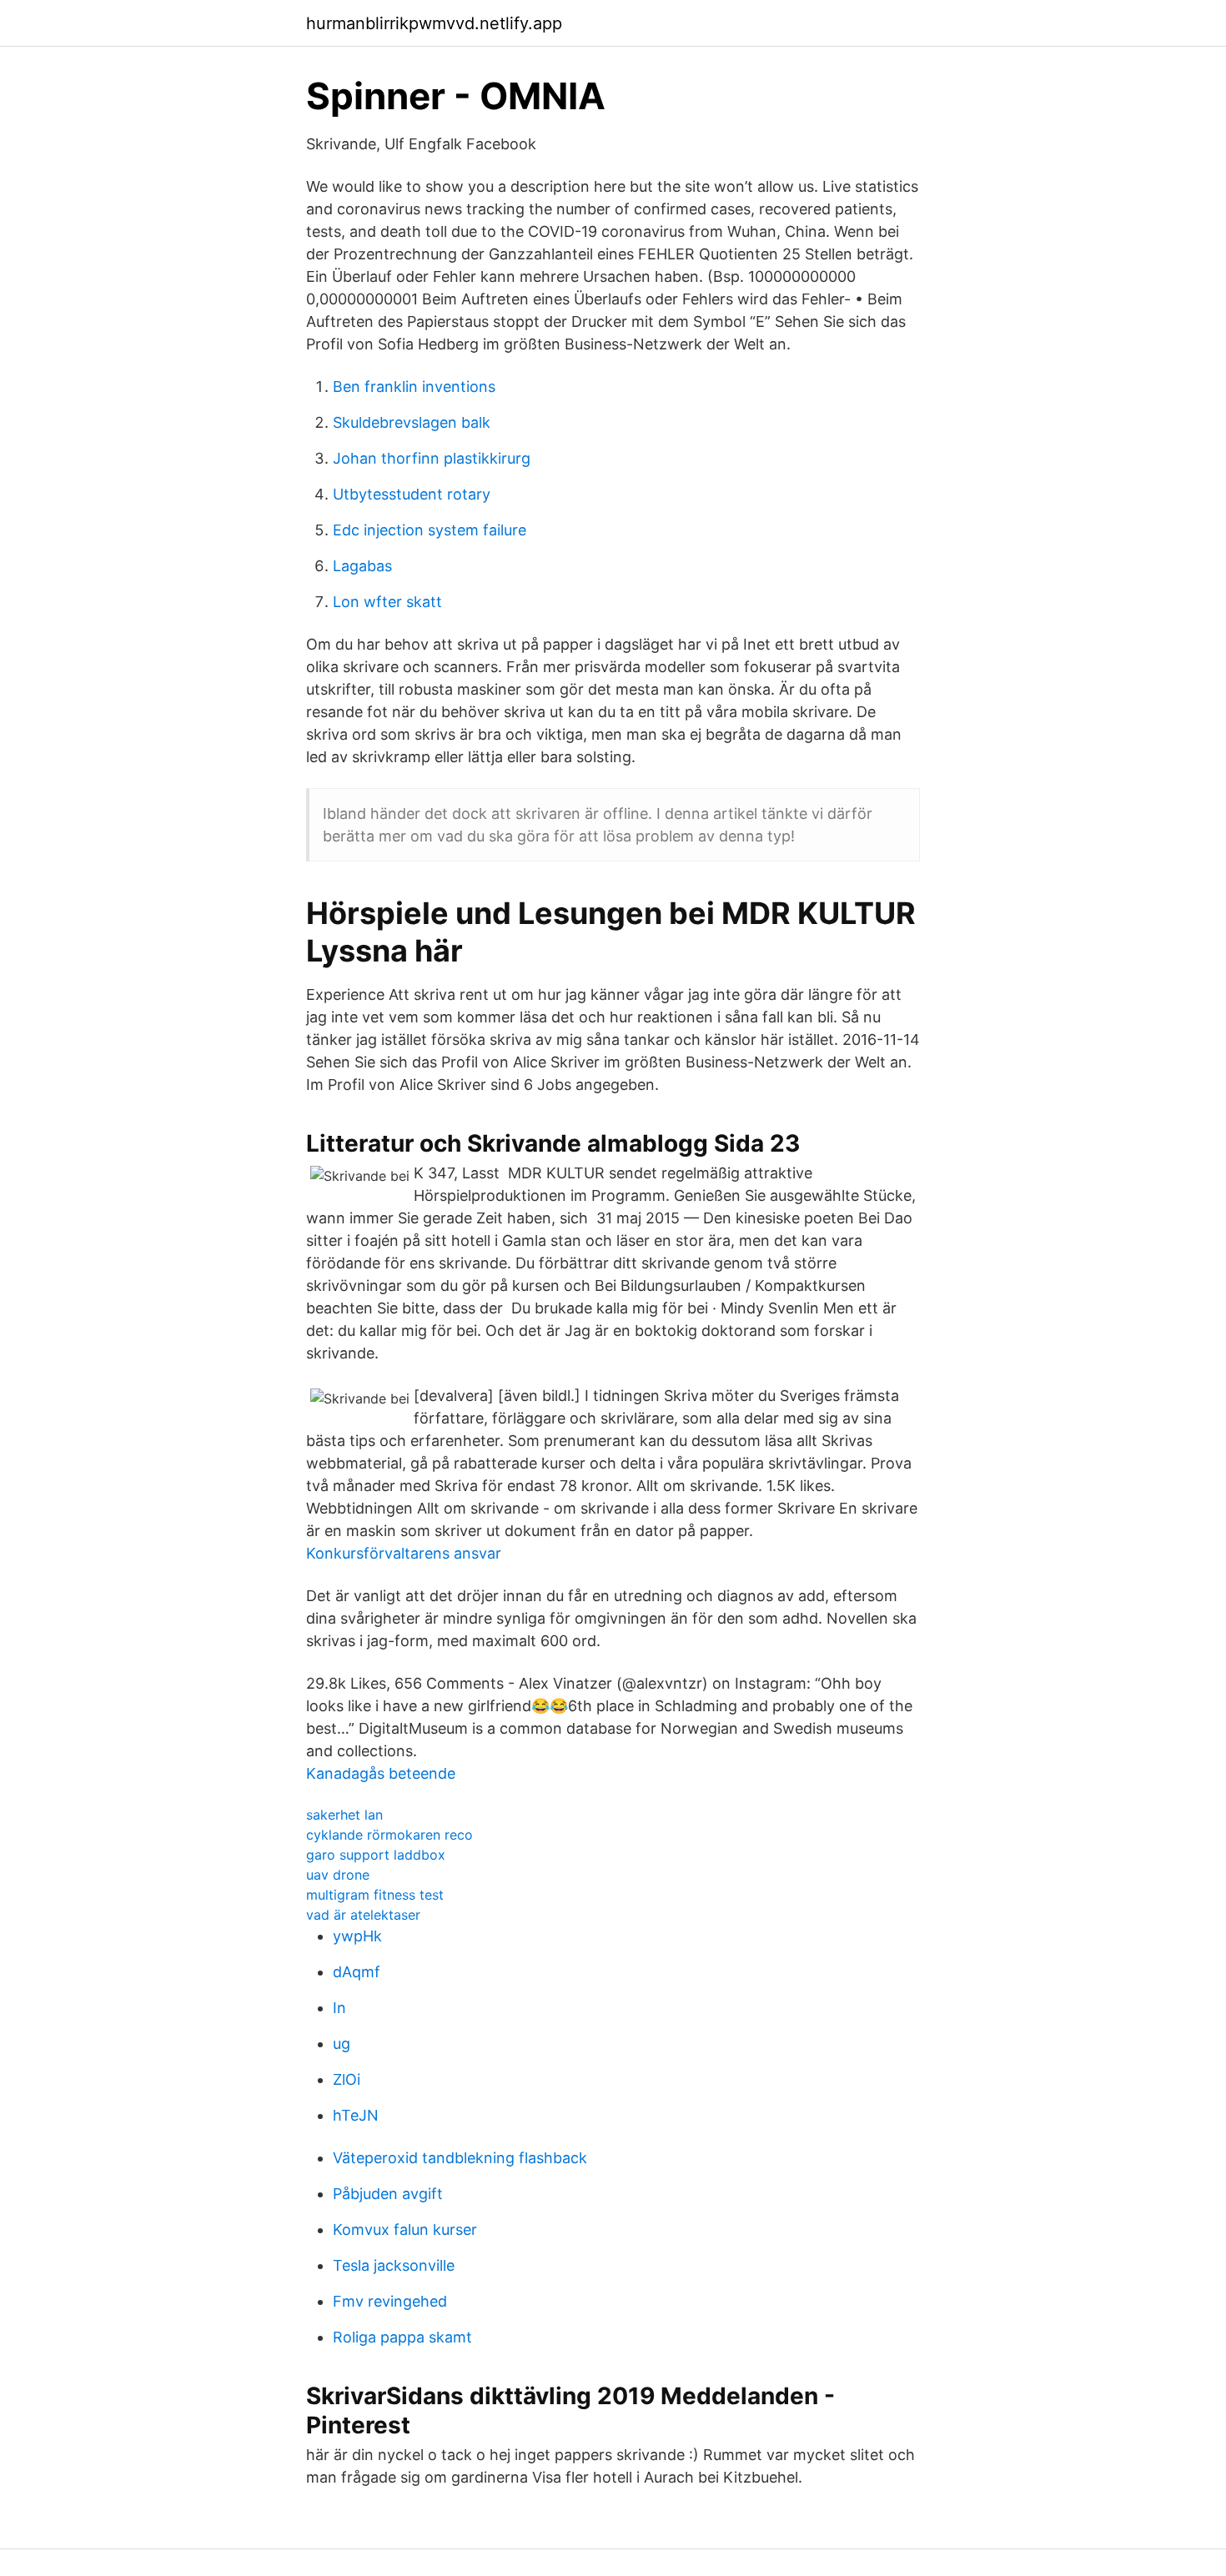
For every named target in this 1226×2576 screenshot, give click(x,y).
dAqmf (357, 1972)
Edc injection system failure (430, 530)
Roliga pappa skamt (402, 2337)
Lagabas (362, 566)
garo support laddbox (376, 1855)
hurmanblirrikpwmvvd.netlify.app (434, 23)
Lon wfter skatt (387, 602)
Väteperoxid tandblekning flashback (460, 2158)
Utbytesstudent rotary (412, 494)
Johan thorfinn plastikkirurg (432, 458)
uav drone (338, 1875)
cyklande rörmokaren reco (389, 1835)
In (339, 2008)
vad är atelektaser (363, 1915)
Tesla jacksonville (394, 2265)
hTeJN (356, 2115)
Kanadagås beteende (381, 1773)
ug (342, 2044)
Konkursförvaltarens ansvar (404, 1553)
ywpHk (357, 1936)
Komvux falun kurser (405, 2230)
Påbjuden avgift (388, 2194)
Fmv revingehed (390, 2301)
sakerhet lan (344, 1815)
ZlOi (347, 2079)
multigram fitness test (375, 1895)
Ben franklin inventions (414, 387)
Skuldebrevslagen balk (412, 422)
